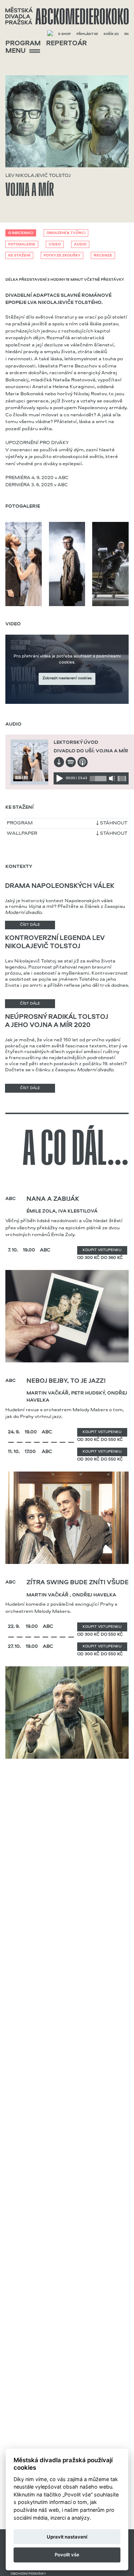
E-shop (64, 34)
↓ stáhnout (112, 823)
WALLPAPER (22, 833)
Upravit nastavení (67, 2537)
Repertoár (66, 44)
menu (16, 51)
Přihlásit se (87, 34)
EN (126, 34)
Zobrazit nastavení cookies (67, 678)
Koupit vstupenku (102, 1250)
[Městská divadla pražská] (67, 16)
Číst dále (30, 925)
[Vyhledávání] (50, 34)
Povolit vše (67, 2555)
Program (23, 44)
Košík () (111, 34)
